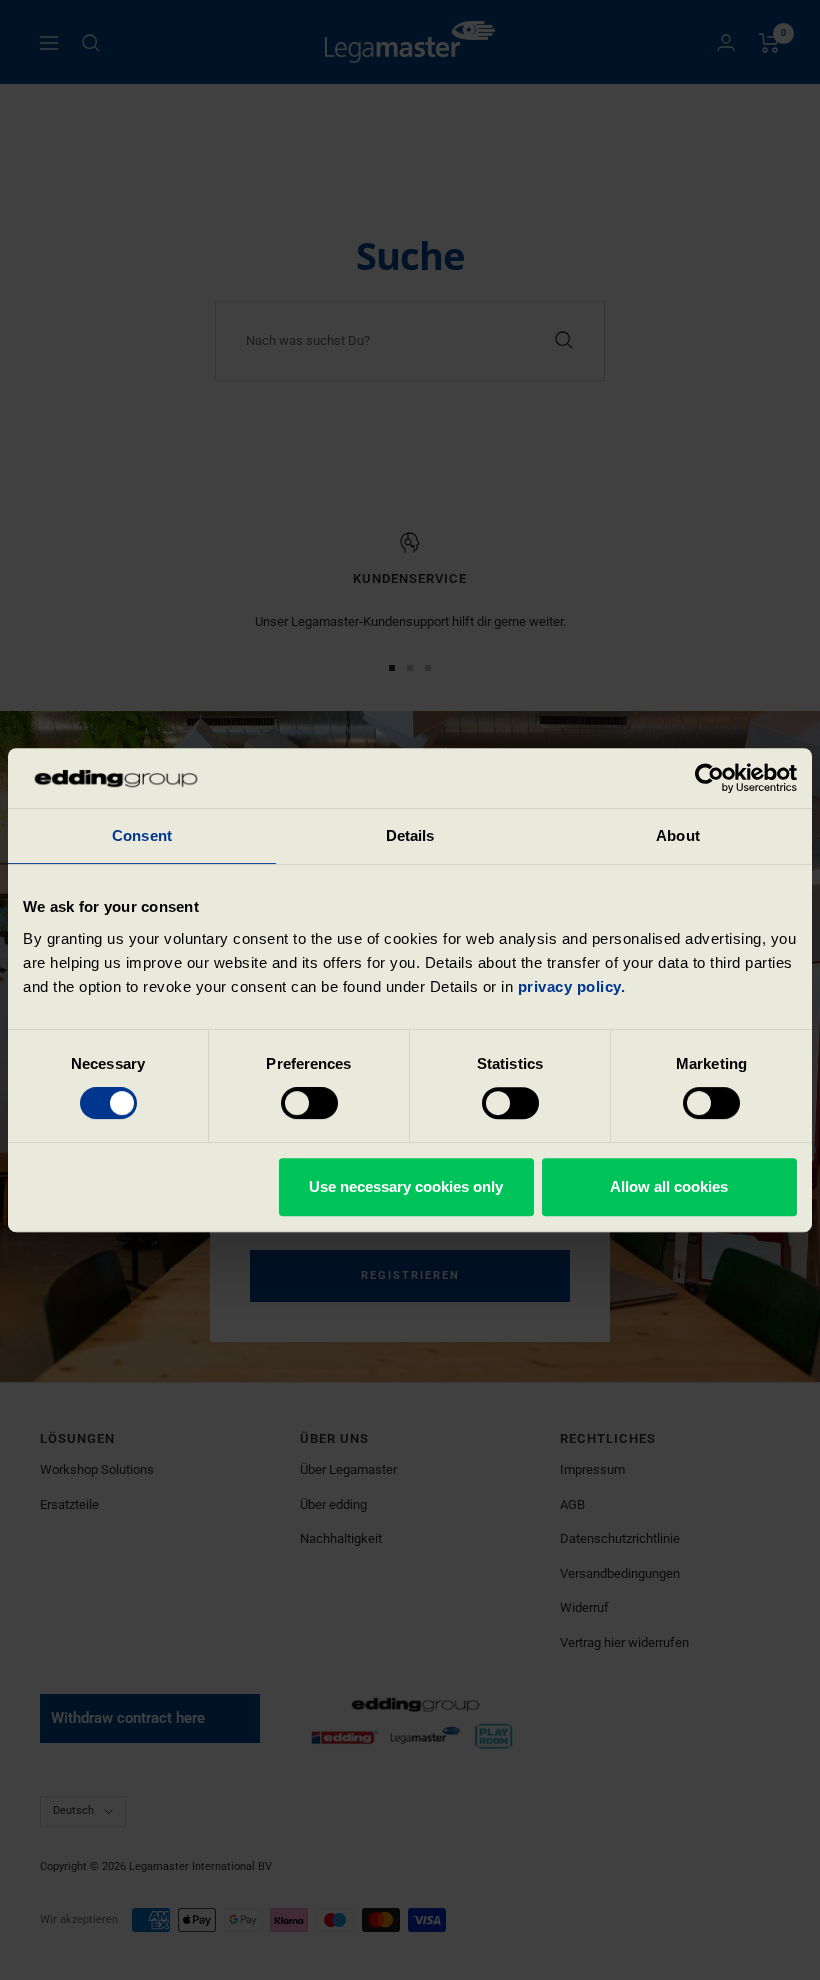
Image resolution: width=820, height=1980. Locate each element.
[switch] (309, 1103)
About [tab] (678, 835)
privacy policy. (572, 986)
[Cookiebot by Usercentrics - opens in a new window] (709, 778)
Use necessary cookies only (406, 1186)
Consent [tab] (142, 835)
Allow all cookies (669, 1186)
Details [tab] (410, 835)
